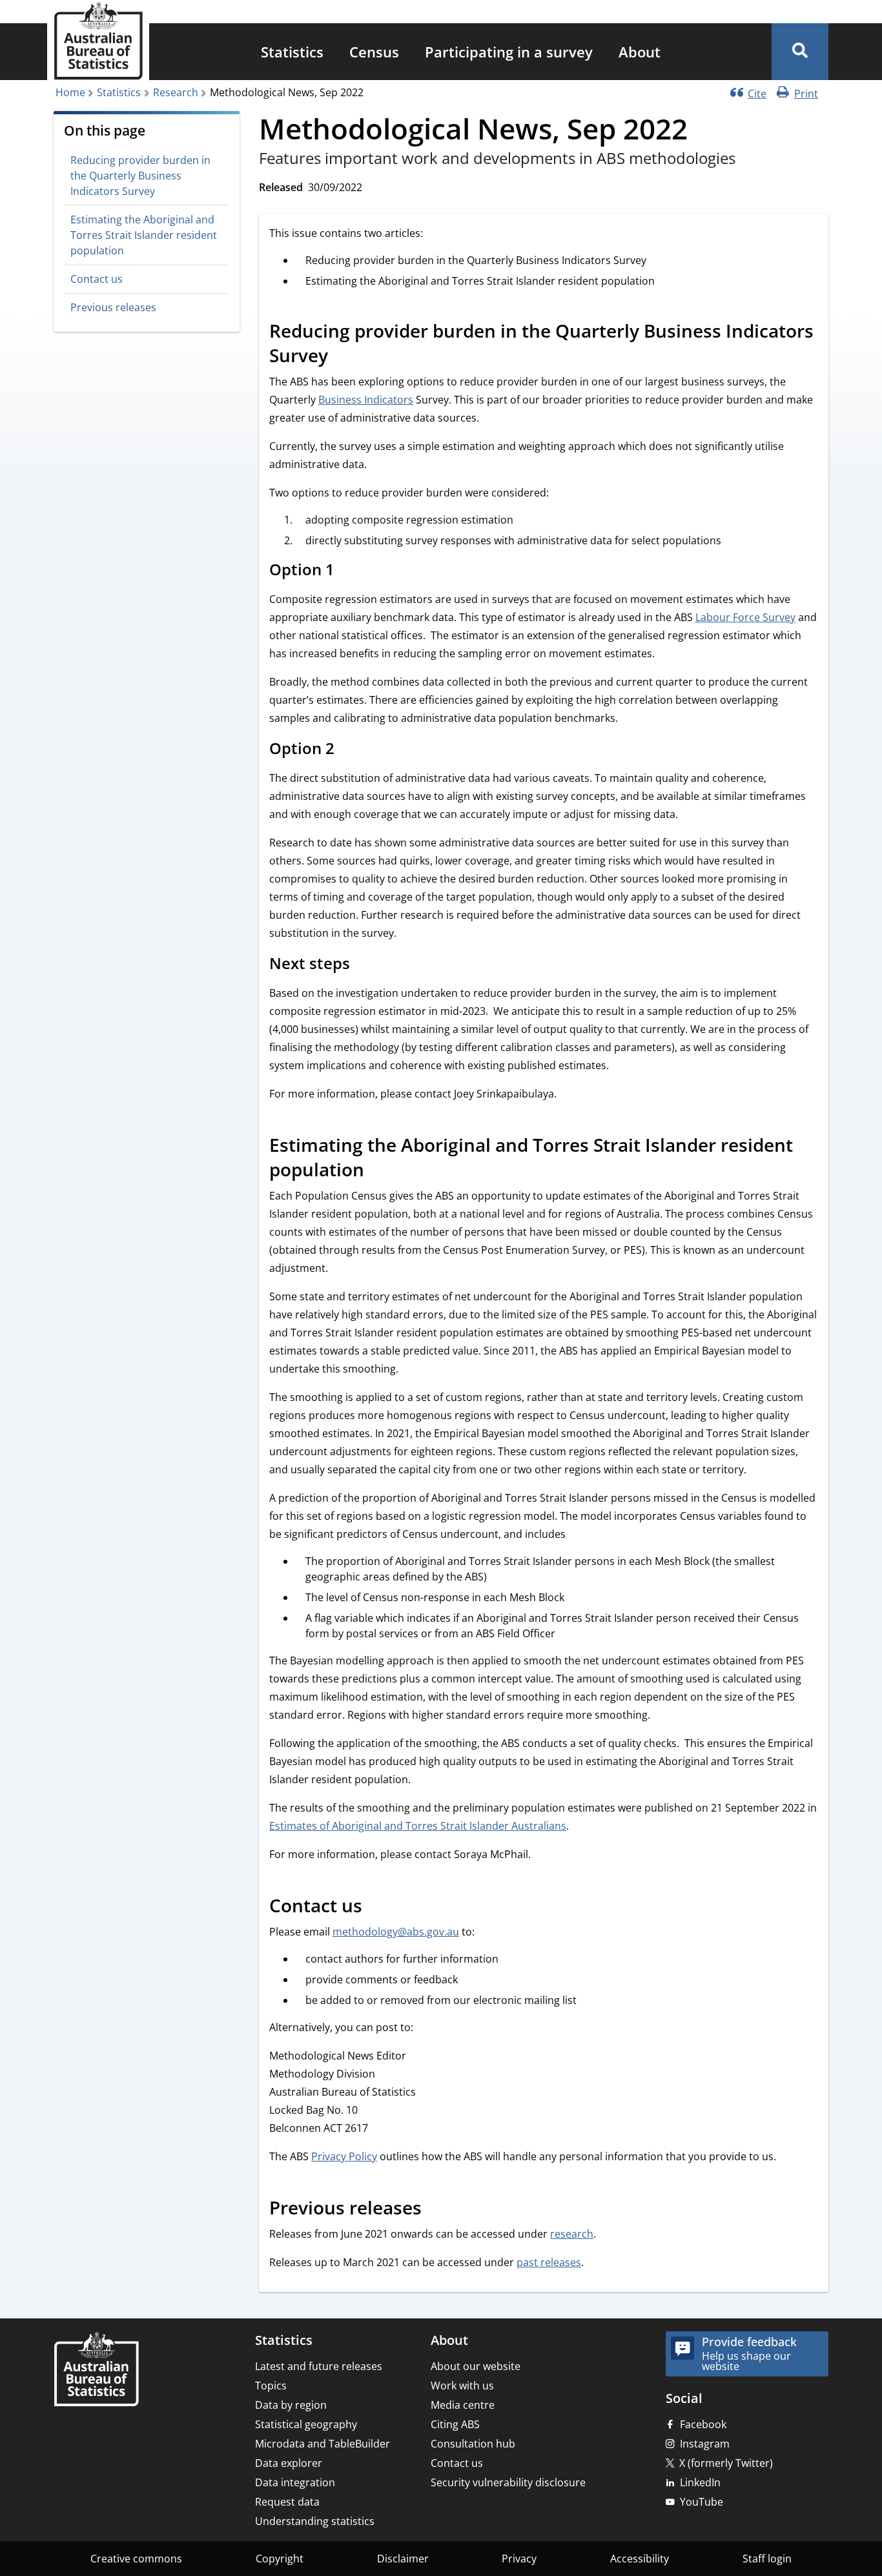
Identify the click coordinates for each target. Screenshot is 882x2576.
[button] (800, 52)
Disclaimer (403, 2559)
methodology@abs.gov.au (396, 1932)
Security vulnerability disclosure (508, 2482)
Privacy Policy (344, 2156)
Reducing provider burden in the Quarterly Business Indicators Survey (140, 176)
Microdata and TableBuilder (323, 2444)
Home (70, 92)
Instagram (705, 2444)
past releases (549, 2262)
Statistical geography (306, 2424)
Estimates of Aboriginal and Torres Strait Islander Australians (418, 1826)
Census (374, 52)
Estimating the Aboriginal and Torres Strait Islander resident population (144, 235)
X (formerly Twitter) (726, 2463)
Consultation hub (473, 2444)
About (640, 52)
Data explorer (289, 2463)
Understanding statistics (315, 2521)
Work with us (462, 2386)
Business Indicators (366, 400)
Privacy (519, 2559)
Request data (287, 2502)
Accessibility (640, 2559)
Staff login (767, 2559)
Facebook (703, 2424)
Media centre (463, 2405)
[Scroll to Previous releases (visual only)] (436, 2210)
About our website (476, 2366)
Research (176, 92)
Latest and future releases (319, 2366)
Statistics (292, 52)
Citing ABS (455, 2424)
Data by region (291, 2405)
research (572, 2234)
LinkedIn (700, 2482)
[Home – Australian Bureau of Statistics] (96, 2370)
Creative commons (136, 2559)
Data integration (295, 2482)
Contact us (97, 279)
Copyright (280, 2559)
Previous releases (113, 308)
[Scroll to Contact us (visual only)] (376, 1908)
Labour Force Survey (745, 617)
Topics (271, 2386)
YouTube (702, 2502)
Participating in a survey (509, 52)
